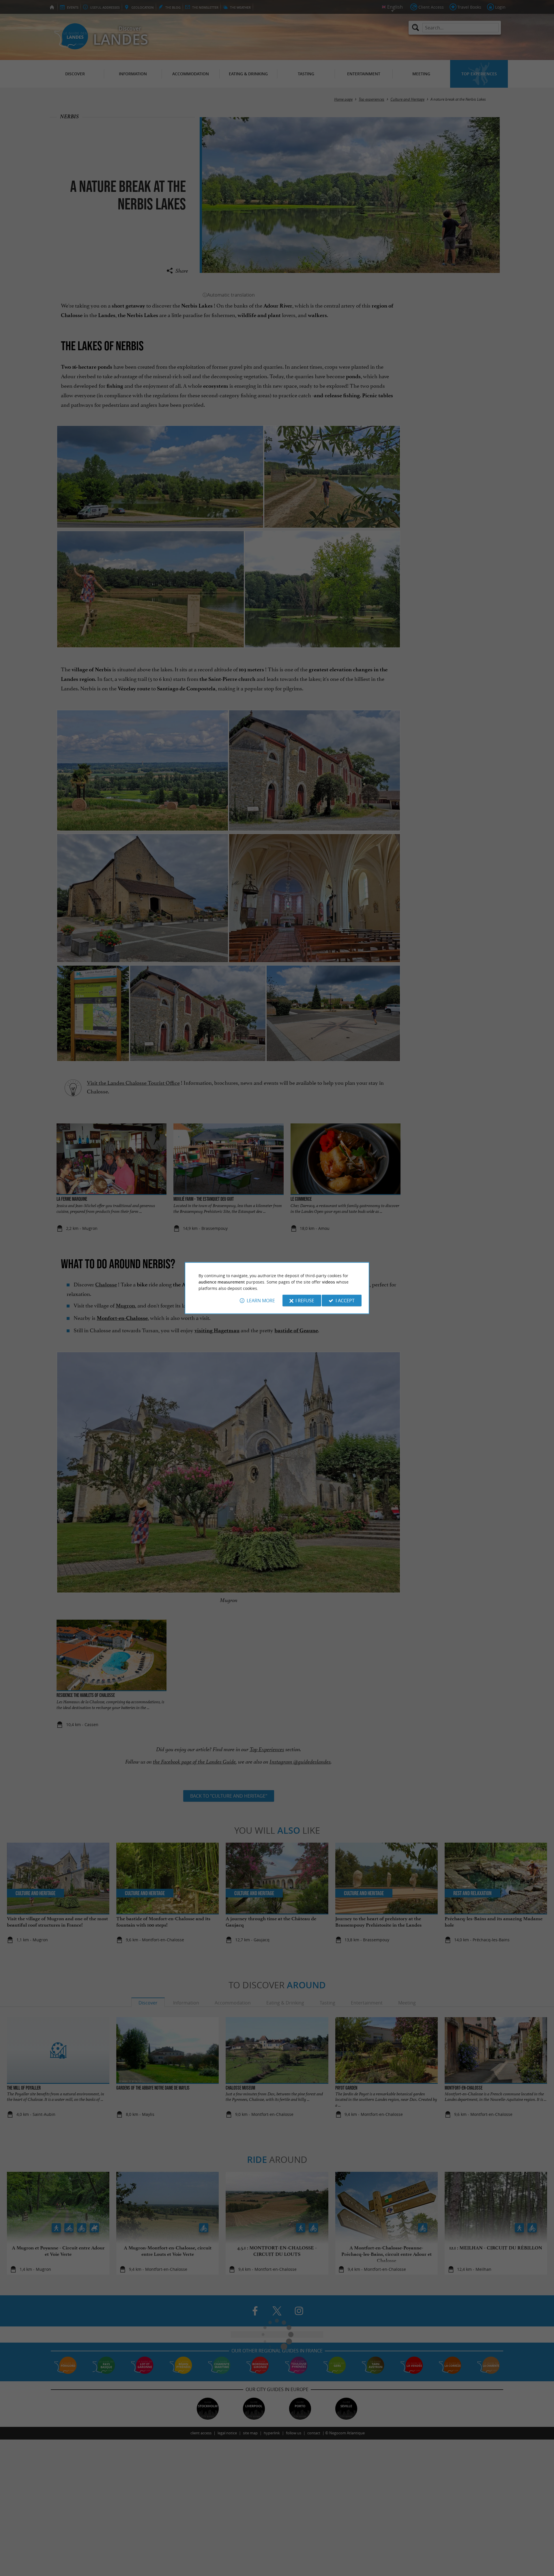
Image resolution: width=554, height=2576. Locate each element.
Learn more (261, 1301)
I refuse (305, 1301)
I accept (345, 1301)
